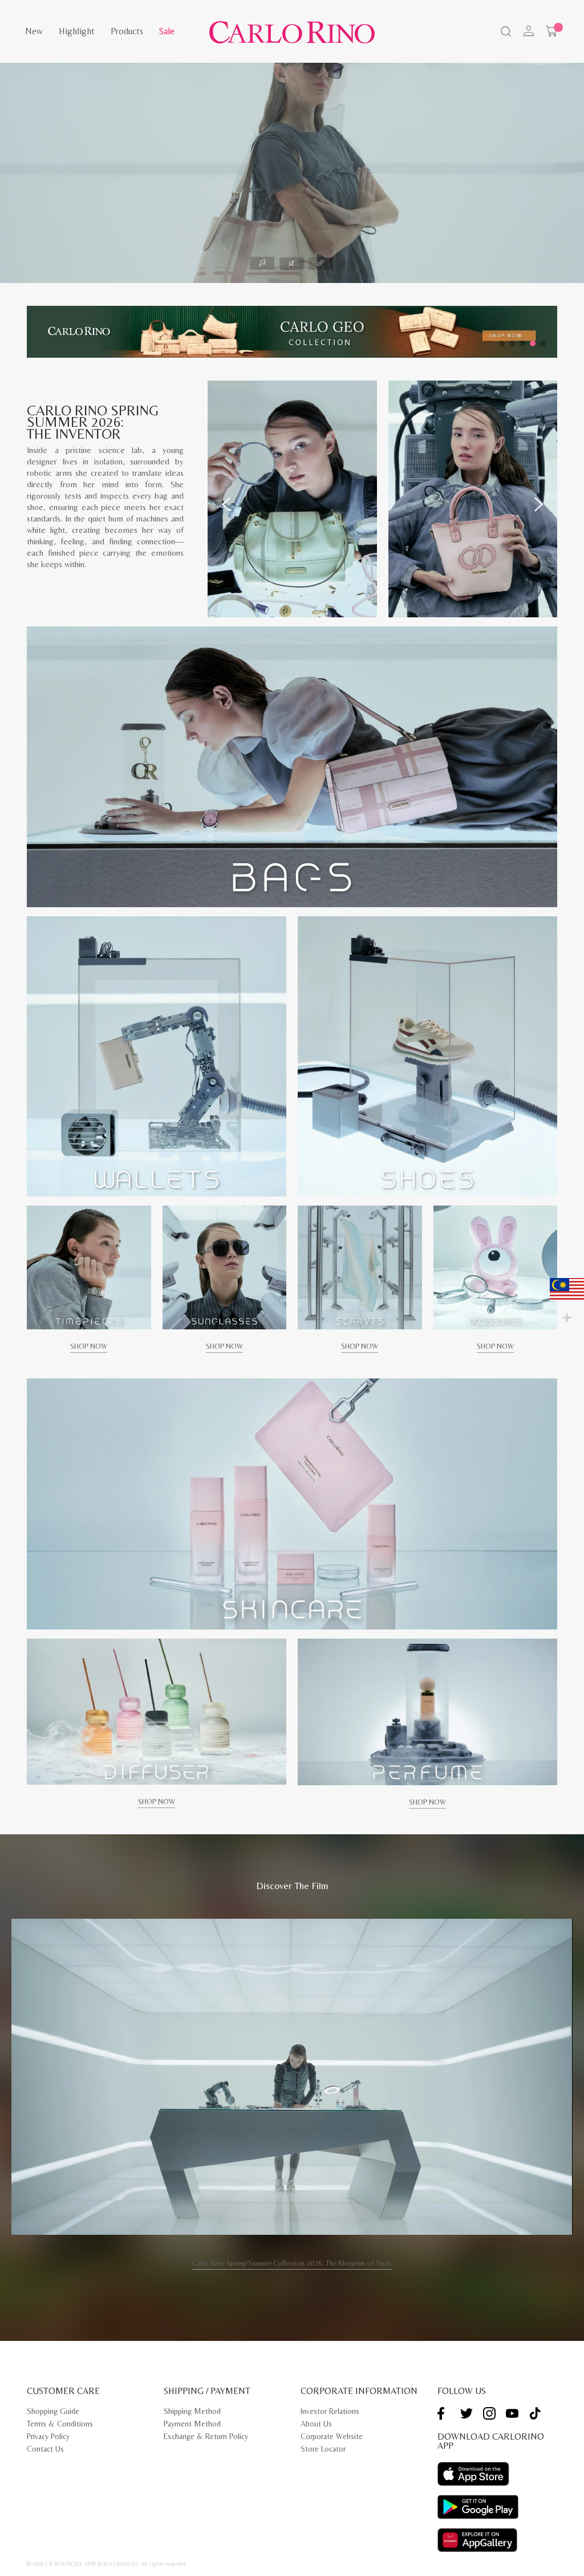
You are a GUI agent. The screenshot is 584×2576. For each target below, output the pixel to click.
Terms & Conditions (60, 2424)
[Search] (505, 33)
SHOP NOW (89, 1346)
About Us (316, 2424)
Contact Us (45, 2449)
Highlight (77, 31)
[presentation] (226, 504)
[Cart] (551, 31)
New (34, 31)
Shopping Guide (53, 2411)
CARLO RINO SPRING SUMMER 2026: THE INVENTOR (93, 422)
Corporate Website (332, 2436)
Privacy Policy (48, 2436)
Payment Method (192, 2424)
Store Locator (323, 2449)
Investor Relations (330, 2411)
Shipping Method (192, 2411)
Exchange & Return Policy (206, 2436)
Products (127, 31)
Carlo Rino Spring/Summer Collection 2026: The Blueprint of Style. (292, 2263)
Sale (167, 31)
